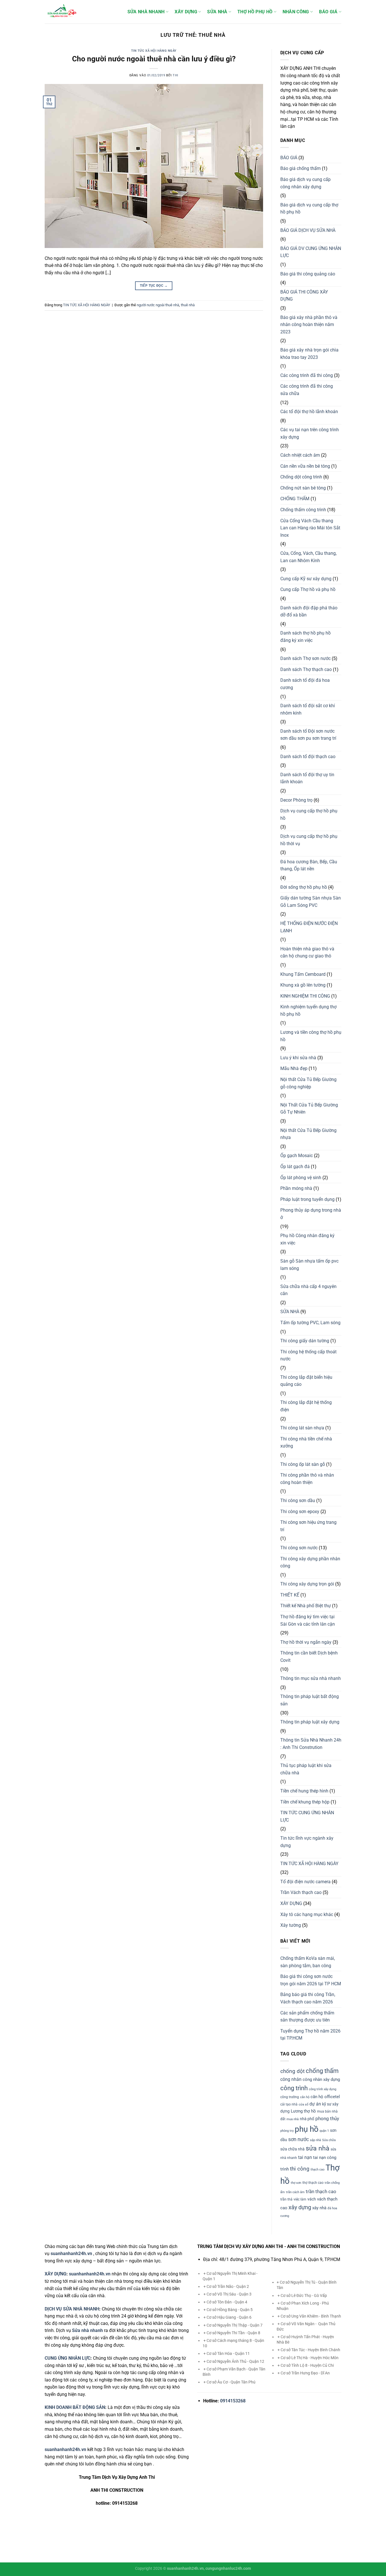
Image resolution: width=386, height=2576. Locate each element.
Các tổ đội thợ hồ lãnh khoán (309, 412)
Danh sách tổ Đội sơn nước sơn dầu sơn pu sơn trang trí (308, 735)
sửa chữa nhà (292, 2149)
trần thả (286, 2199)
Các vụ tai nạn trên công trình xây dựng (310, 433)
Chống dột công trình (301, 477)
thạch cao (317, 2170)
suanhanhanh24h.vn (90, 2274)
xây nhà (319, 2208)
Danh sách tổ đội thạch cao (308, 757)
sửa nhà (318, 2148)
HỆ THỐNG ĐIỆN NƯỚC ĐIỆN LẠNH (309, 927)
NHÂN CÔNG (296, 12)
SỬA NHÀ (217, 12)
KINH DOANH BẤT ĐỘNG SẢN (75, 2407)
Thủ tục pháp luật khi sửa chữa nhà (306, 1769)
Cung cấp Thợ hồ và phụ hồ (308, 589)
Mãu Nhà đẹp (294, 1068)
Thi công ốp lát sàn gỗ (303, 1464)
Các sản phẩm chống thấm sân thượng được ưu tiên (307, 2017)
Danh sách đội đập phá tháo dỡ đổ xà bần (309, 611)
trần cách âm (295, 2192)
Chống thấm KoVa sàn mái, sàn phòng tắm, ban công (308, 1962)
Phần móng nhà (296, 1188)
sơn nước (299, 2139)
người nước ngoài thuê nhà (158, 305)
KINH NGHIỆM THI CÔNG (305, 996)
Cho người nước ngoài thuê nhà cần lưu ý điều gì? (154, 59)
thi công (300, 2169)
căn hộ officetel (325, 2097)
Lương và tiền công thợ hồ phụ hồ (311, 1036)
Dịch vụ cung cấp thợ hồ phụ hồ (309, 815)
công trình (294, 2088)
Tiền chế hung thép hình (304, 1791)
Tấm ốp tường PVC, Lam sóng (310, 1323)
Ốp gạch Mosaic (297, 1156)
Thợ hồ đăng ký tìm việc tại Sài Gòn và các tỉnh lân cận (308, 1620)
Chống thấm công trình (303, 510)
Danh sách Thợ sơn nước (305, 658)
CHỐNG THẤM (295, 499)
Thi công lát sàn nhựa (302, 1428)
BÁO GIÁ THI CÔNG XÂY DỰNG (304, 296)
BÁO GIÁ (328, 12)
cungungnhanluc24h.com (228, 2569)
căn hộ (305, 2097)
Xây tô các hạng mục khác (307, 1914)
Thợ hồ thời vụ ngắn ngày (306, 1642)
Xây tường (291, 1925)
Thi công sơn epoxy (300, 1512)
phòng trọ (287, 2131)
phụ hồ (307, 2129)
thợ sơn (296, 2183)
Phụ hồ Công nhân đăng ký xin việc (307, 1239)
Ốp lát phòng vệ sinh (301, 1178)
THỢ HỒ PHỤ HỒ (255, 12)
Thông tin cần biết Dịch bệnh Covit (309, 1657)
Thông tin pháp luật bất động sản (310, 1700)
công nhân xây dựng (321, 2079)
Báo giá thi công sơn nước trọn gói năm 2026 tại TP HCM (311, 1980)
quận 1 (324, 2131)
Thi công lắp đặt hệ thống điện (306, 1406)
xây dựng (300, 2207)
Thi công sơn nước (299, 1548)
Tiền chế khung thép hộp (305, 1802)
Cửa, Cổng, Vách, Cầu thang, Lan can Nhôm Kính (308, 557)
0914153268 (233, 2401)
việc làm (300, 2199)
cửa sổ (303, 2104)
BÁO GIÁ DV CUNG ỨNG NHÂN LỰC (311, 252)
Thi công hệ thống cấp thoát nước (308, 1355)
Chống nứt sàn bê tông (303, 488)
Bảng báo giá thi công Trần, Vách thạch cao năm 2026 (308, 1998)
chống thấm (322, 2071)
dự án (315, 2104)
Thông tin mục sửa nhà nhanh (311, 1678)
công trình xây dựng (323, 2089)
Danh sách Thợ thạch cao (306, 669)
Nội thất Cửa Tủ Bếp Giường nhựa (308, 1134)
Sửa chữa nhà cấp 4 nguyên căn (308, 1290)
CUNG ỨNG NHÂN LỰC (68, 2358)
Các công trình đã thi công (307, 375)
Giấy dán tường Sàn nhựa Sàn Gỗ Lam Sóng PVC (311, 902)
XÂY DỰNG (186, 12)
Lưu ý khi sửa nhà (298, 1058)
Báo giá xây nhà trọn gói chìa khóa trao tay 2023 (309, 354)
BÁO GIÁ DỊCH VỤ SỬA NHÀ (308, 230)
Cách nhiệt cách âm (300, 455)
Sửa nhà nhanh (87, 2330)
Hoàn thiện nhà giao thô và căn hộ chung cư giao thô (307, 952)
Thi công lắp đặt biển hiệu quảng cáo (306, 1381)
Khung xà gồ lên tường (303, 985)
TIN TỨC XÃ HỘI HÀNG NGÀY (154, 51)
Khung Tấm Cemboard (303, 974)
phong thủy (327, 2118)
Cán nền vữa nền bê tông (305, 466)
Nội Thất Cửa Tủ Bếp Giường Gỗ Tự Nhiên (309, 1109)
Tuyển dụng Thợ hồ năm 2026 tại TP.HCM (310, 2035)
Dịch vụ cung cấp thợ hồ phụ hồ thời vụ (309, 840)
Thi (175, 75)
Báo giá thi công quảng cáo (308, 274)
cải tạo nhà (289, 2104)
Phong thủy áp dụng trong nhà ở (311, 1214)
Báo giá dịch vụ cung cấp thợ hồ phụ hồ (309, 209)
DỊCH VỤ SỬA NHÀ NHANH (72, 2309)
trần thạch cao (321, 2191)
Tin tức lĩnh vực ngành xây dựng (307, 1842)
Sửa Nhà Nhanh (146, 12)
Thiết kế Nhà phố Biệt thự (306, 1606)
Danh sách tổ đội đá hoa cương (305, 684)
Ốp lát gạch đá (295, 1167)
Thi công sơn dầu (298, 1500)
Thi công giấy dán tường (305, 1341)
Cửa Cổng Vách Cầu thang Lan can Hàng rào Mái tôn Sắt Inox (310, 528)
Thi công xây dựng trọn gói (307, 1584)
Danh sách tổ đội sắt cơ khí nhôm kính (308, 709)
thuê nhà (188, 305)
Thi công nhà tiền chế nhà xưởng (306, 1443)
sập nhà (315, 2140)
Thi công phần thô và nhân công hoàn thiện (307, 1479)
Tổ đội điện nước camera (305, 1882)
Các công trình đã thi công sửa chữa (307, 390)
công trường (290, 2097)
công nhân (291, 2079)
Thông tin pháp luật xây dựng (310, 1722)
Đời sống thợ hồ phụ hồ (304, 887)
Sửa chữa (329, 2140)
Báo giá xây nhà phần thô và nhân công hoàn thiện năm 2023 (309, 325)
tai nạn (305, 2157)
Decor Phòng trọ (296, 800)
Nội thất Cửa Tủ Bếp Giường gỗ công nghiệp (308, 1083)
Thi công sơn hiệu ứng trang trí (308, 1526)
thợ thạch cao (313, 2183)
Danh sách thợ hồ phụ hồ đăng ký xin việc (305, 637)
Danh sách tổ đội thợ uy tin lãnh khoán (307, 778)
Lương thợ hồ (303, 2111)
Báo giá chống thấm (301, 168)
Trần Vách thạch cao (301, 1892)
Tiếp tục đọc (154, 286)
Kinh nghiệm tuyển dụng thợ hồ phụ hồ (308, 1010)
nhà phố (307, 2119)
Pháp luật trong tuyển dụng (307, 1199)
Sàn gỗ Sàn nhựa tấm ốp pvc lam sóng (309, 1265)
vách (312, 2199)
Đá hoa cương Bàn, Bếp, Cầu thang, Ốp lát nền (309, 865)
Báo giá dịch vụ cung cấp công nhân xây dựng (305, 183)
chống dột (292, 2071)
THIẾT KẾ (290, 1595)
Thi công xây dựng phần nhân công (310, 1562)
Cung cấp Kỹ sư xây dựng (306, 579)
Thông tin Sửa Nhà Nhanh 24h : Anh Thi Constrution (311, 1744)
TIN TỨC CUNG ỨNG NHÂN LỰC (307, 1816)
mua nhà (293, 2119)
